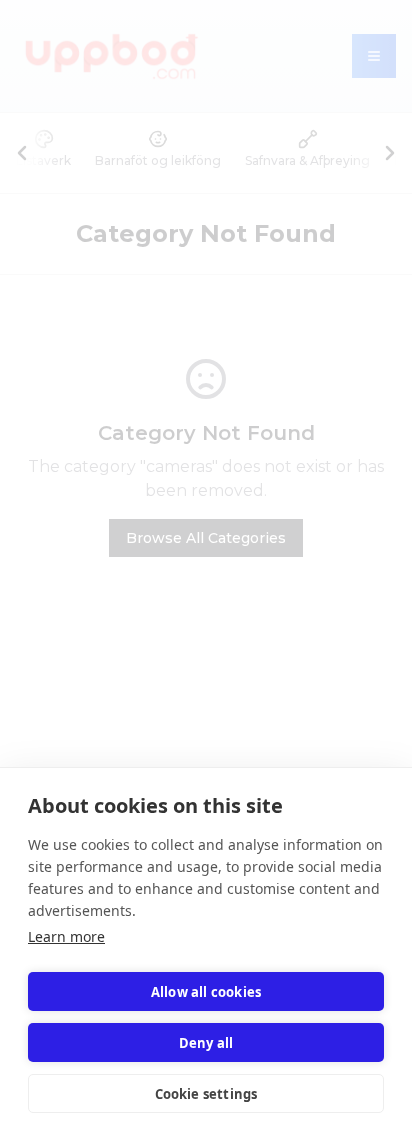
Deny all (206, 1043)
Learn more (66, 936)
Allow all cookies (206, 992)
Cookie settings (206, 1094)
